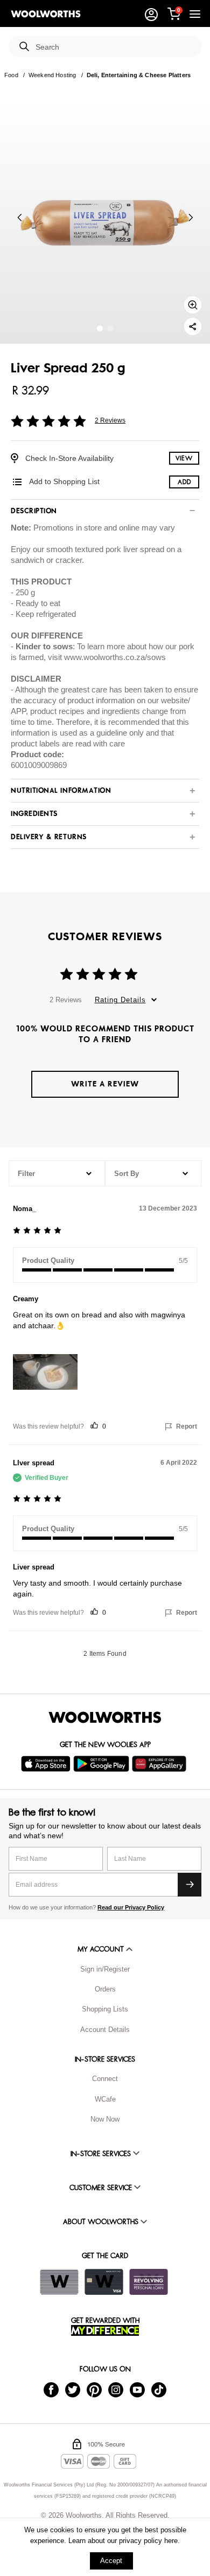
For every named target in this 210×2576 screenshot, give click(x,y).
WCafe (105, 2099)
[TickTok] (159, 2389)
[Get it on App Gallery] (160, 1764)
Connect (105, 2079)
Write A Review (105, 1084)
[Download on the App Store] (47, 1764)
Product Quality (48, 1260)
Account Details (105, 2030)
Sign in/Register (105, 1969)
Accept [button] (111, 2561)
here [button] (171, 2541)
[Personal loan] (149, 2282)
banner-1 (110, 328)
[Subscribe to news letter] (190, 1885)
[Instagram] (116, 2389)
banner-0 (100, 328)
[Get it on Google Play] (103, 1764)
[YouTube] (137, 2389)
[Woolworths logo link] (46, 14)
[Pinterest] (94, 2389)
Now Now (105, 2119)
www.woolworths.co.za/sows (115, 657)
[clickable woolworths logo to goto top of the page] (105, 1717)
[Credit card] (104, 2282)
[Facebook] (51, 2389)
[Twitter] (73, 2389)
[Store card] (59, 2282)
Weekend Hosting (52, 75)
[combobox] (114, 47)
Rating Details (120, 1000)
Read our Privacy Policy (131, 1907)
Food (11, 75)
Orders (105, 1989)
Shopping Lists (105, 2009)
